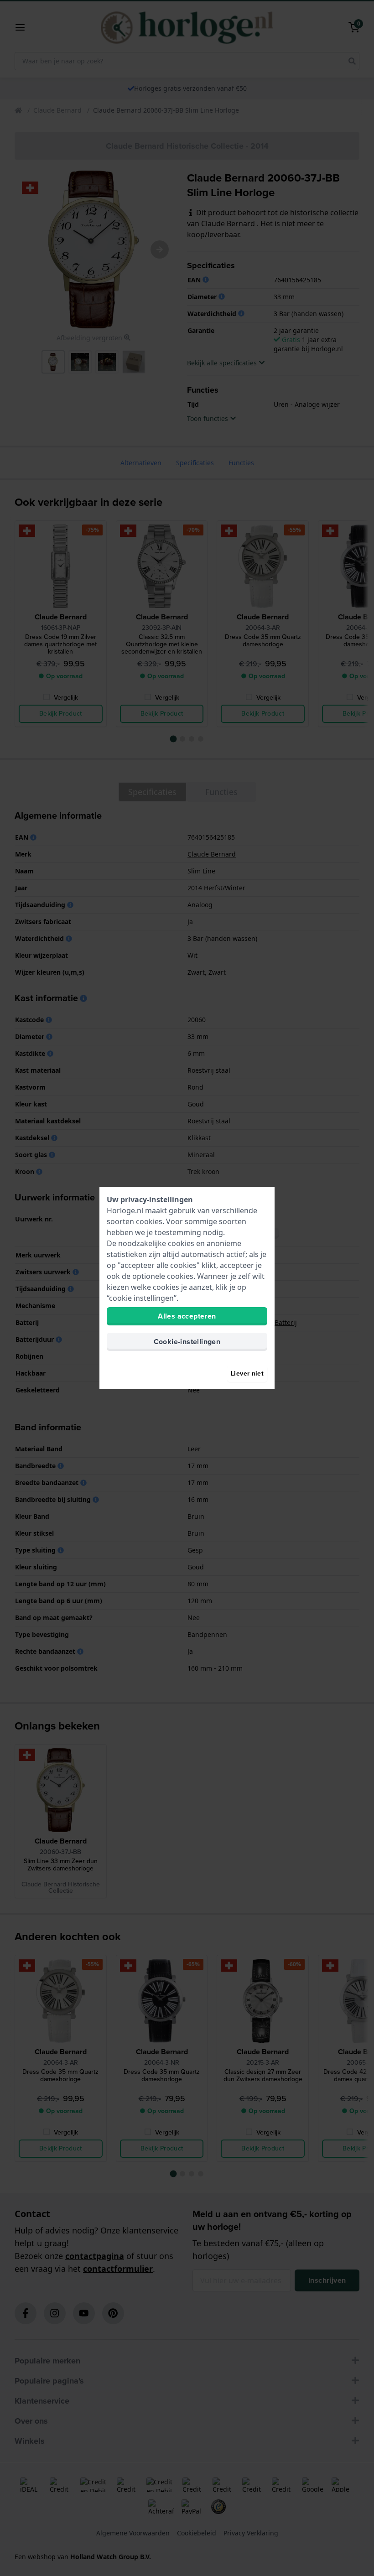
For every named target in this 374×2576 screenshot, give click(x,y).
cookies (149, 1221)
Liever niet (247, 1374)
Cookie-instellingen (187, 1342)
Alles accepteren (187, 1316)
